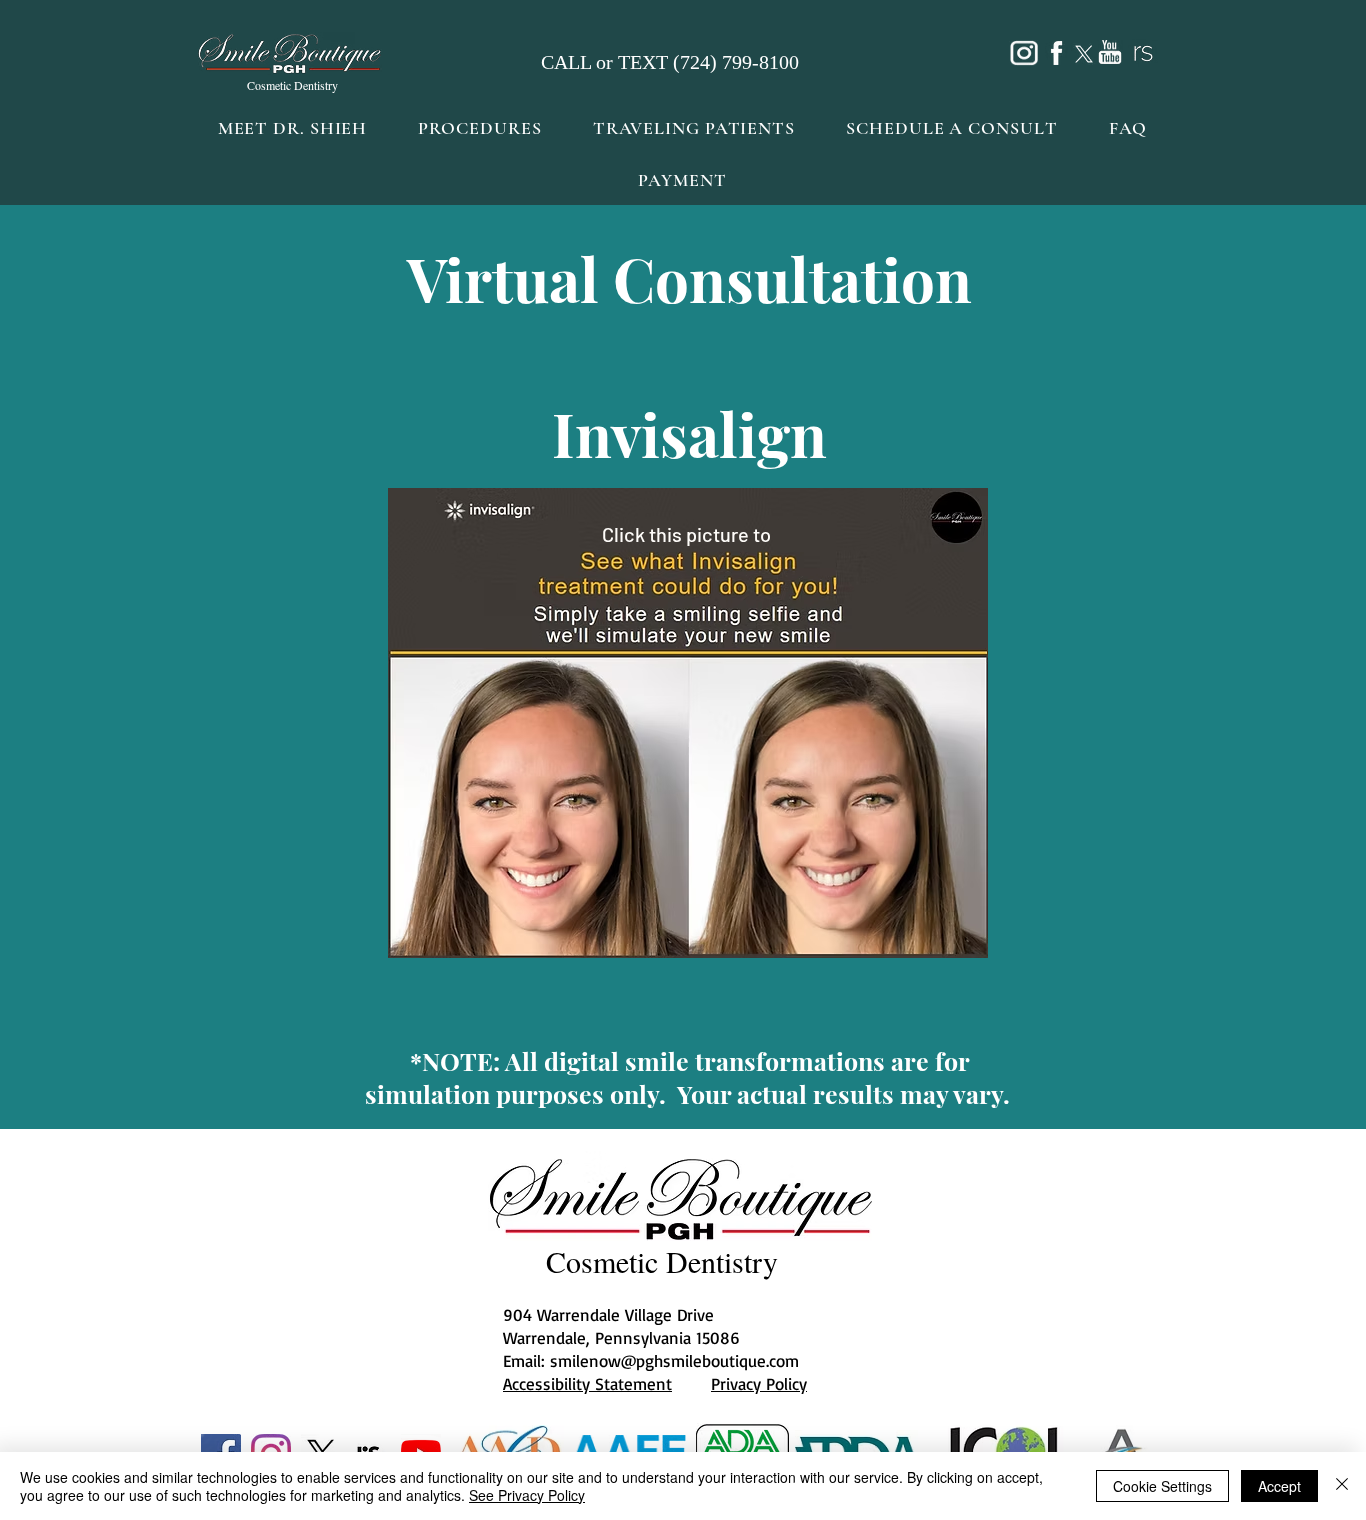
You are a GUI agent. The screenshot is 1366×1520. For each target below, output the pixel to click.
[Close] (1342, 1486)
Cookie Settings (1162, 1486)
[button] (480, 128)
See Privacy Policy (527, 1495)
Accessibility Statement (587, 1383)
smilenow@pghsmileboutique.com (674, 1360)
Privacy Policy (759, 1383)
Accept (1279, 1486)
